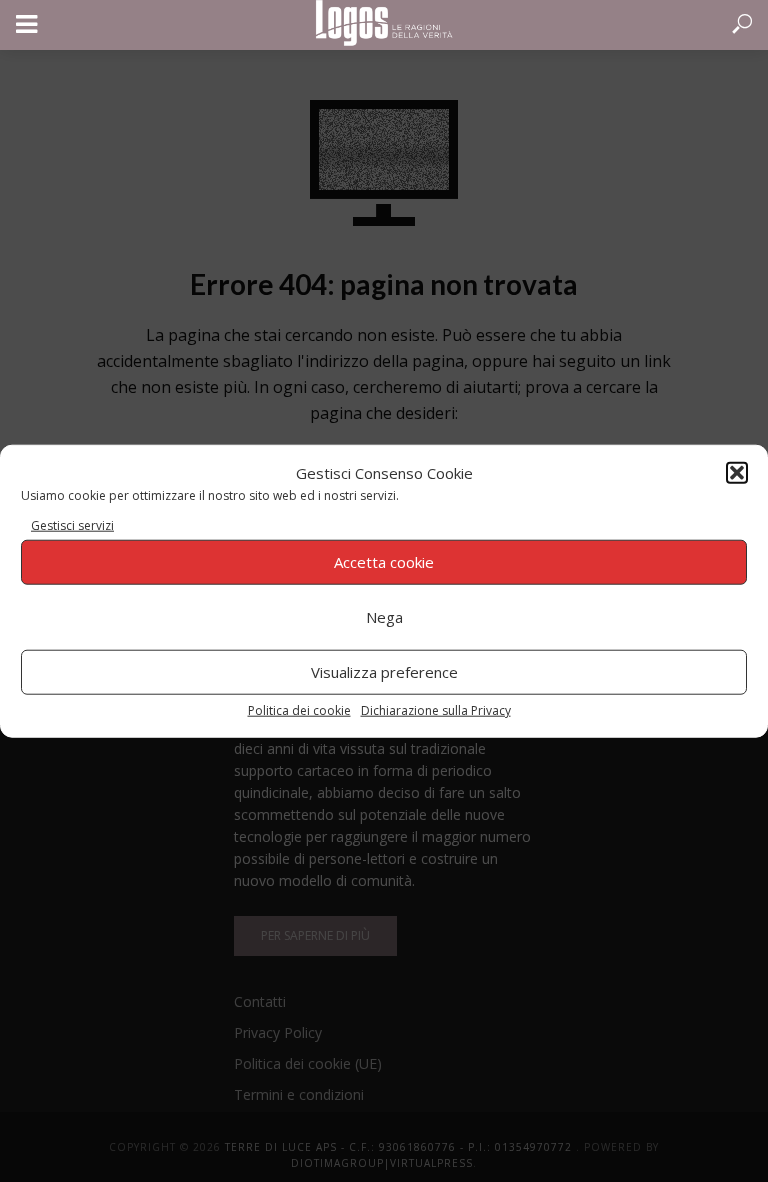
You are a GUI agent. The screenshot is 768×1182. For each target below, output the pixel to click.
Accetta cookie (384, 562)
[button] (737, 473)
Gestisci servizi (72, 525)
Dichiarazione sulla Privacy (436, 709)
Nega (384, 617)
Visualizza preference (384, 672)
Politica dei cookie (299, 709)
